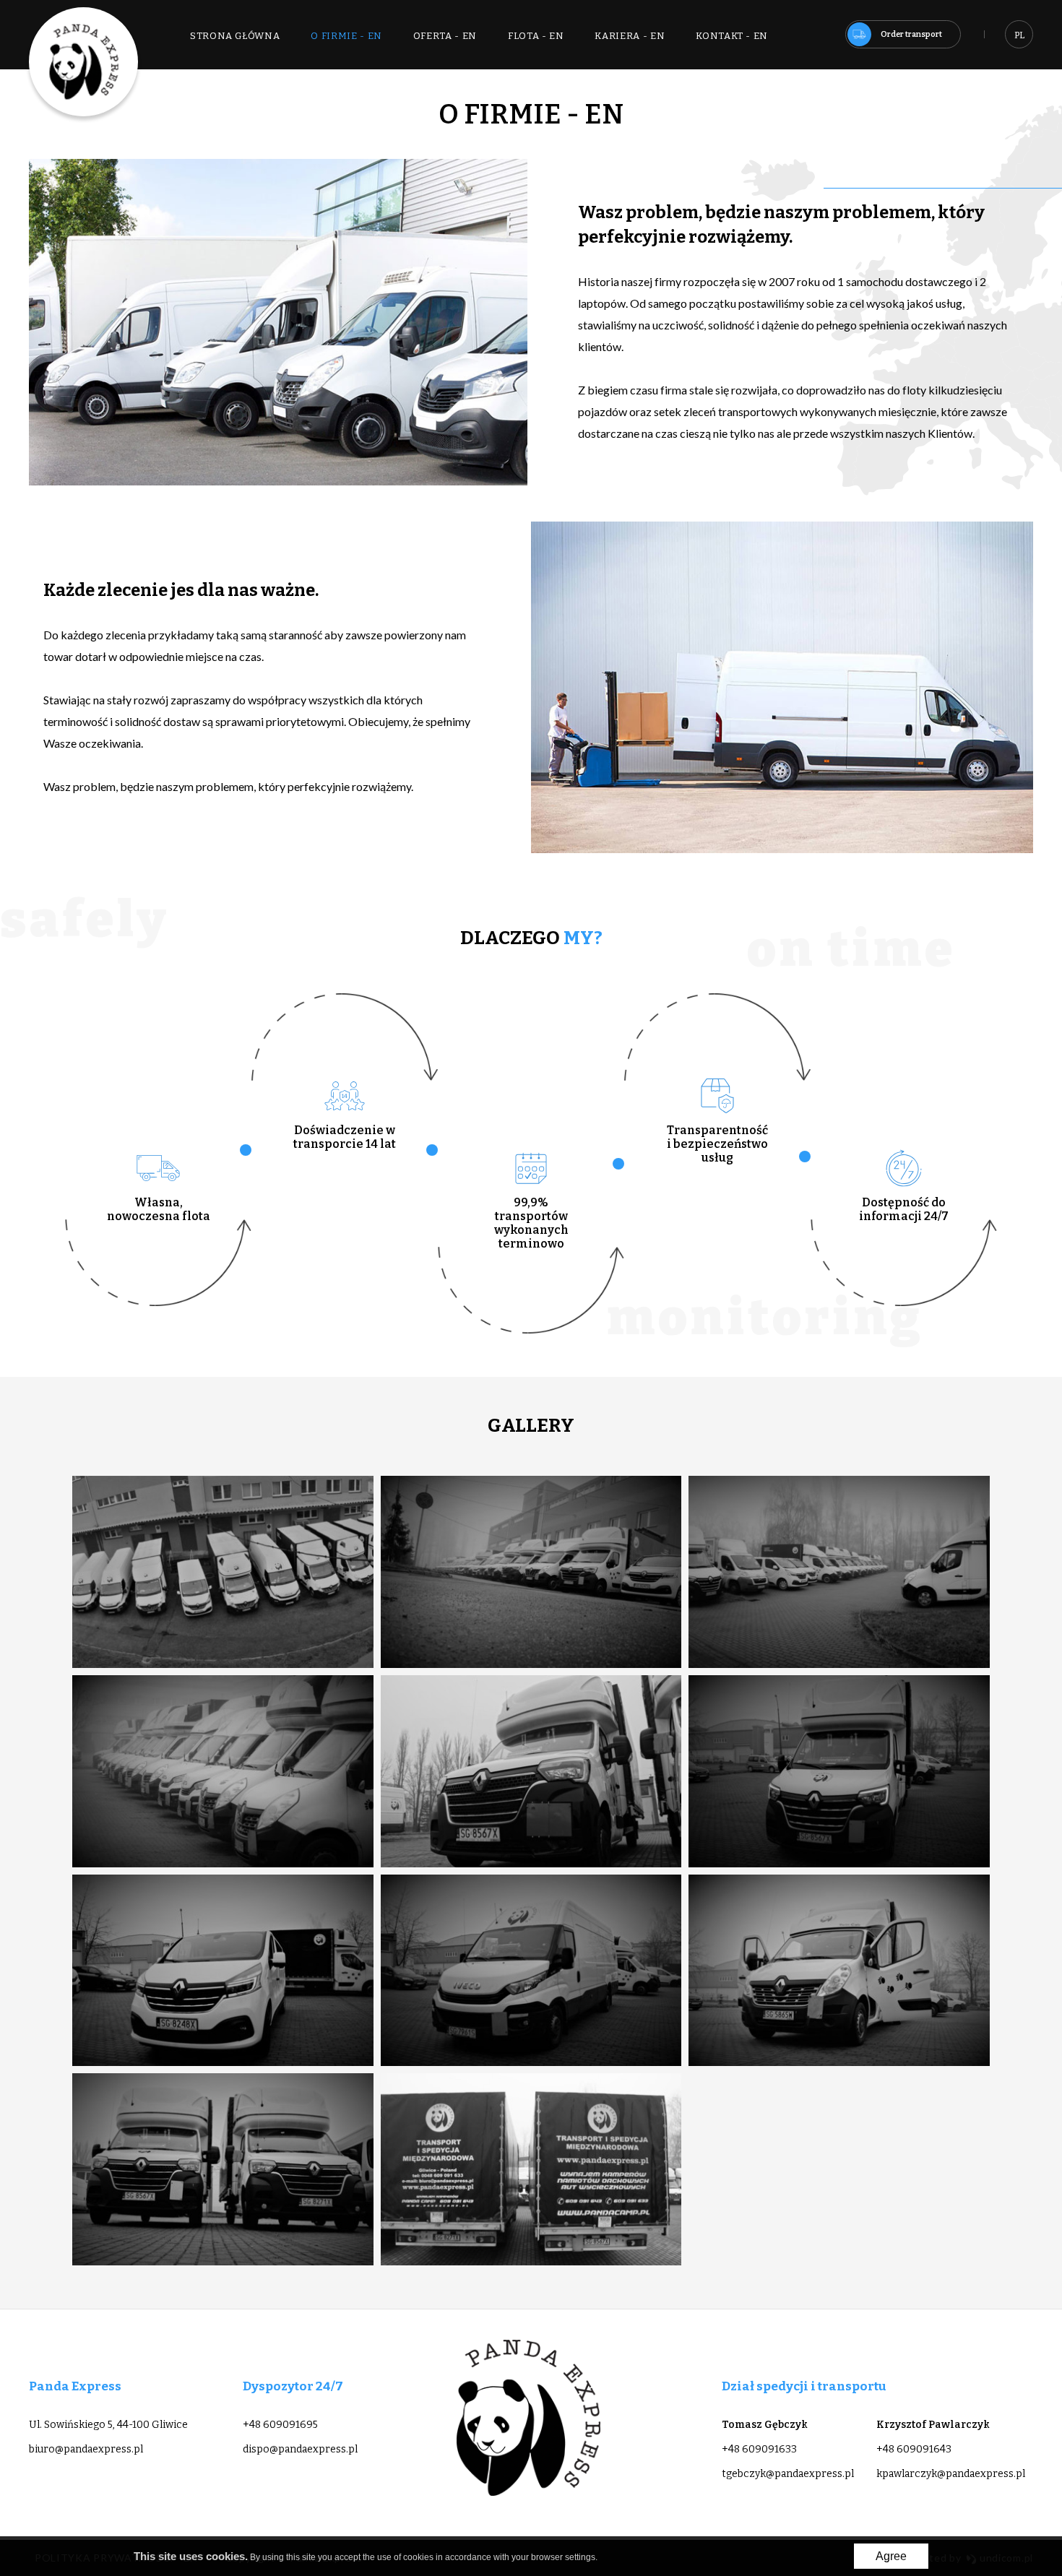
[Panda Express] (83, 62)
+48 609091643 (914, 2449)
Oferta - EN (445, 36)
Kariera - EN (630, 36)
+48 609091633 (759, 2449)
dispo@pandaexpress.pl (300, 2449)
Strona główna (235, 36)
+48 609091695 (280, 2425)
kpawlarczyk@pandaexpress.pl (951, 2474)
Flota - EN (536, 36)
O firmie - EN (346, 36)
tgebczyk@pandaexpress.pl (788, 2474)
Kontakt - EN (732, 36)
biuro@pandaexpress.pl (86, 2449)
